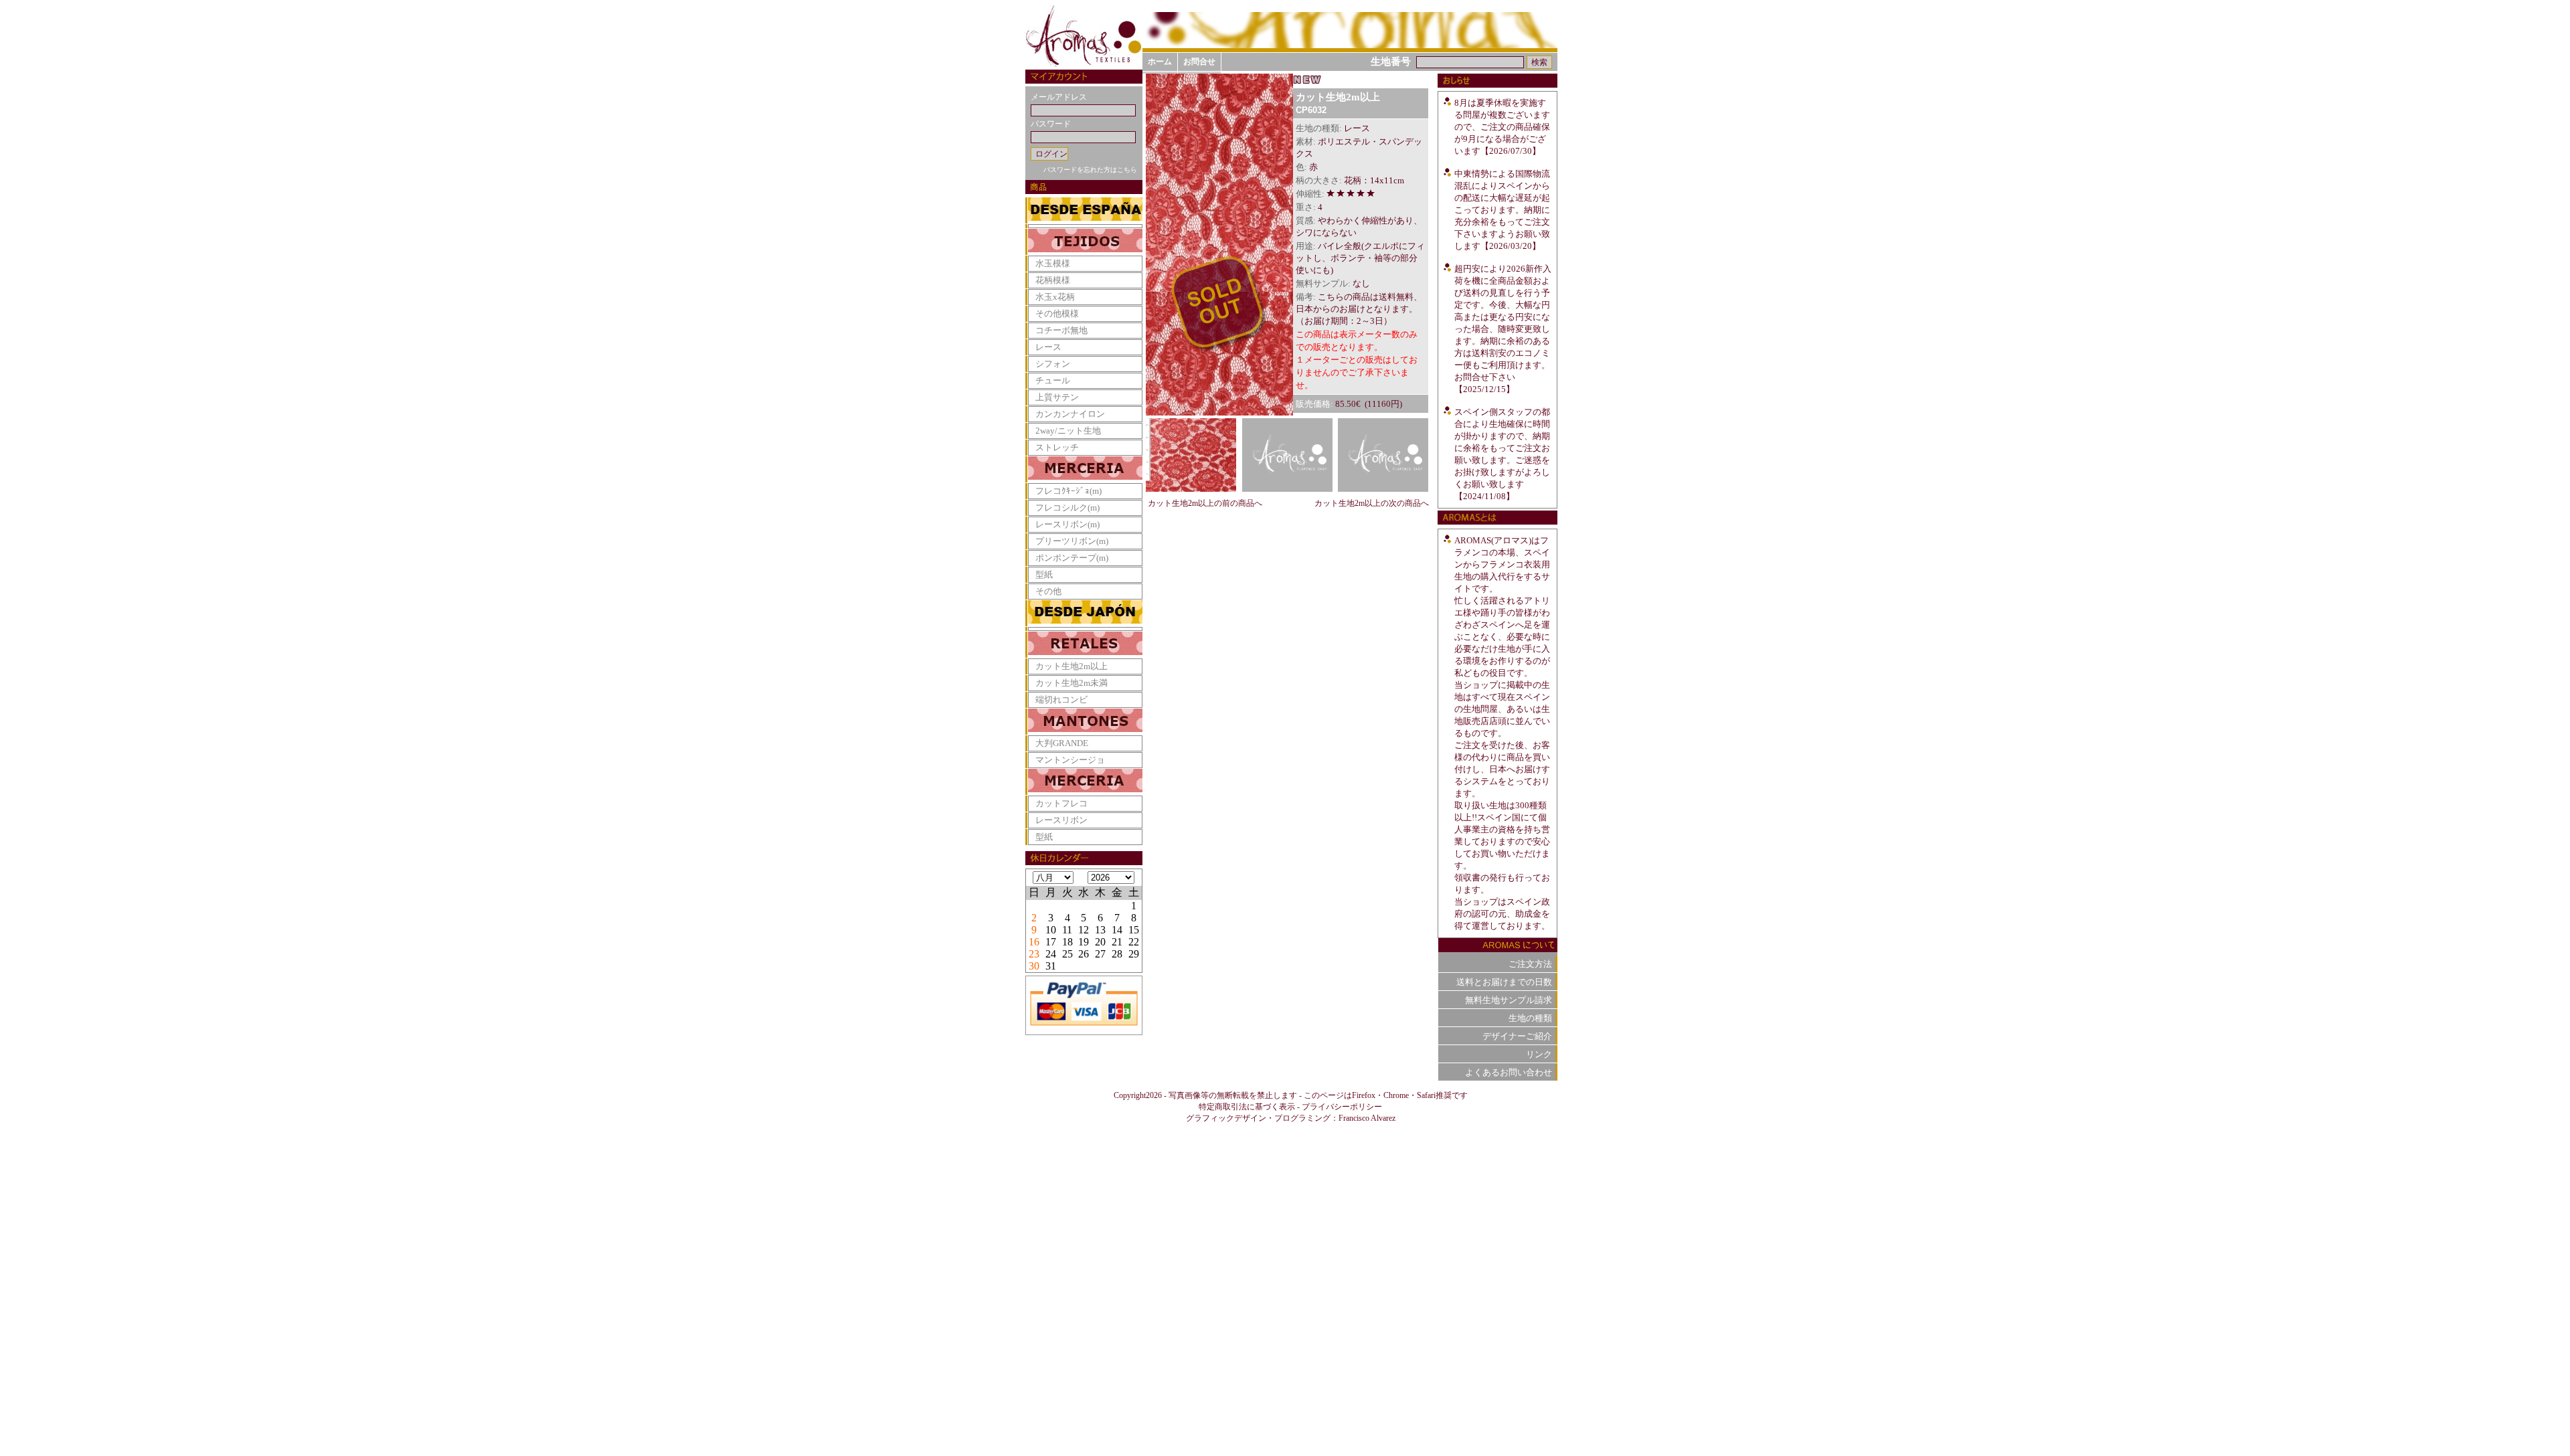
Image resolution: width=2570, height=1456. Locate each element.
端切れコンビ (1061, 700)
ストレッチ (1057, 447)
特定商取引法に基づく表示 (1247, 1107)
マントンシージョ (1070, 760)
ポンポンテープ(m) (1072, 558)
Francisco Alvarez (1367, 1118)
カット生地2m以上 (1072, 666)
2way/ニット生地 (1068, 431)
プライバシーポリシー (1342, 1107)
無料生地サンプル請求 (1509, 1000)
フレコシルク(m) (1067, 508)
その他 (1048, 591)
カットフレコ (1061, 803)
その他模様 (1057, 313)
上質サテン (1057, 397)
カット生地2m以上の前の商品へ (1205, 503)
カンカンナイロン (1070, 414)
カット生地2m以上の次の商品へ (1372, 503)
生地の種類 (1530, 1018)
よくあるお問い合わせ (1509, 1072)
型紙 (1044, 574)
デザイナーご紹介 (1517, 1036)
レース (1048, 347)
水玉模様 (1053, 263)
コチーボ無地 (1061, 330)
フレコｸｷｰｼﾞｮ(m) (1068, 491)
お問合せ (1199, 62)
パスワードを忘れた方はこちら (1090, 170)
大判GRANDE (1062, 743)
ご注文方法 (1530, 964)
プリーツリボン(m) (1072, 541)
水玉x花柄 (1055, 297)
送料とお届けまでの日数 (1504, 982)
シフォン (1053, 364)
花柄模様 (1053, 280)
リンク (1539, 1054)
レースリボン (1061, 820)
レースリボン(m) (1067, 524)
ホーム (1160, 62)
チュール (1053, 380)
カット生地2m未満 (1072, 683)
